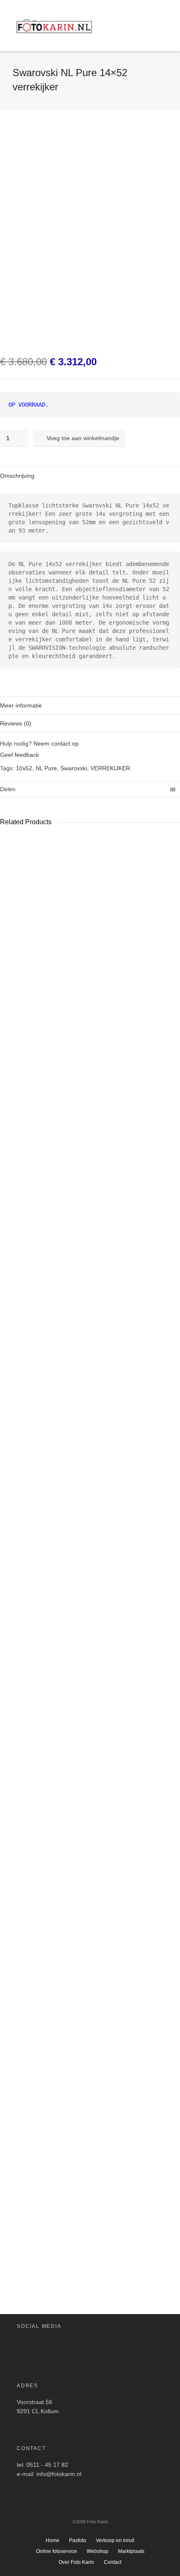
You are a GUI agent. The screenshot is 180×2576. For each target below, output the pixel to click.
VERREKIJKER (110, 768)
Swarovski (74, 768)
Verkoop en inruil (115, 2540)
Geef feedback (19, 755)
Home (53, 2540)
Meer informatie (21, 705)
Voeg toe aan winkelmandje (83, 438)
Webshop (98, 2551)
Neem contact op (56, 743)
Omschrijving (17, 476)
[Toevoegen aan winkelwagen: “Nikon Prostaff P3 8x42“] (111, 1458)
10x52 (24, 768)
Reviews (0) (16, 723)
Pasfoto (78, 2540)
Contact (113, 2562)
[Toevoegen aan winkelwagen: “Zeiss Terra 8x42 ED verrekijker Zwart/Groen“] (10, 2179)
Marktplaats (131, 2551)
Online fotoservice (57, 2551)
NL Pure (46, 768)
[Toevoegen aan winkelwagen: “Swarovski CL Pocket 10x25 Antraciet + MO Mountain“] (64, 1458)
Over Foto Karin (76, 2562)
